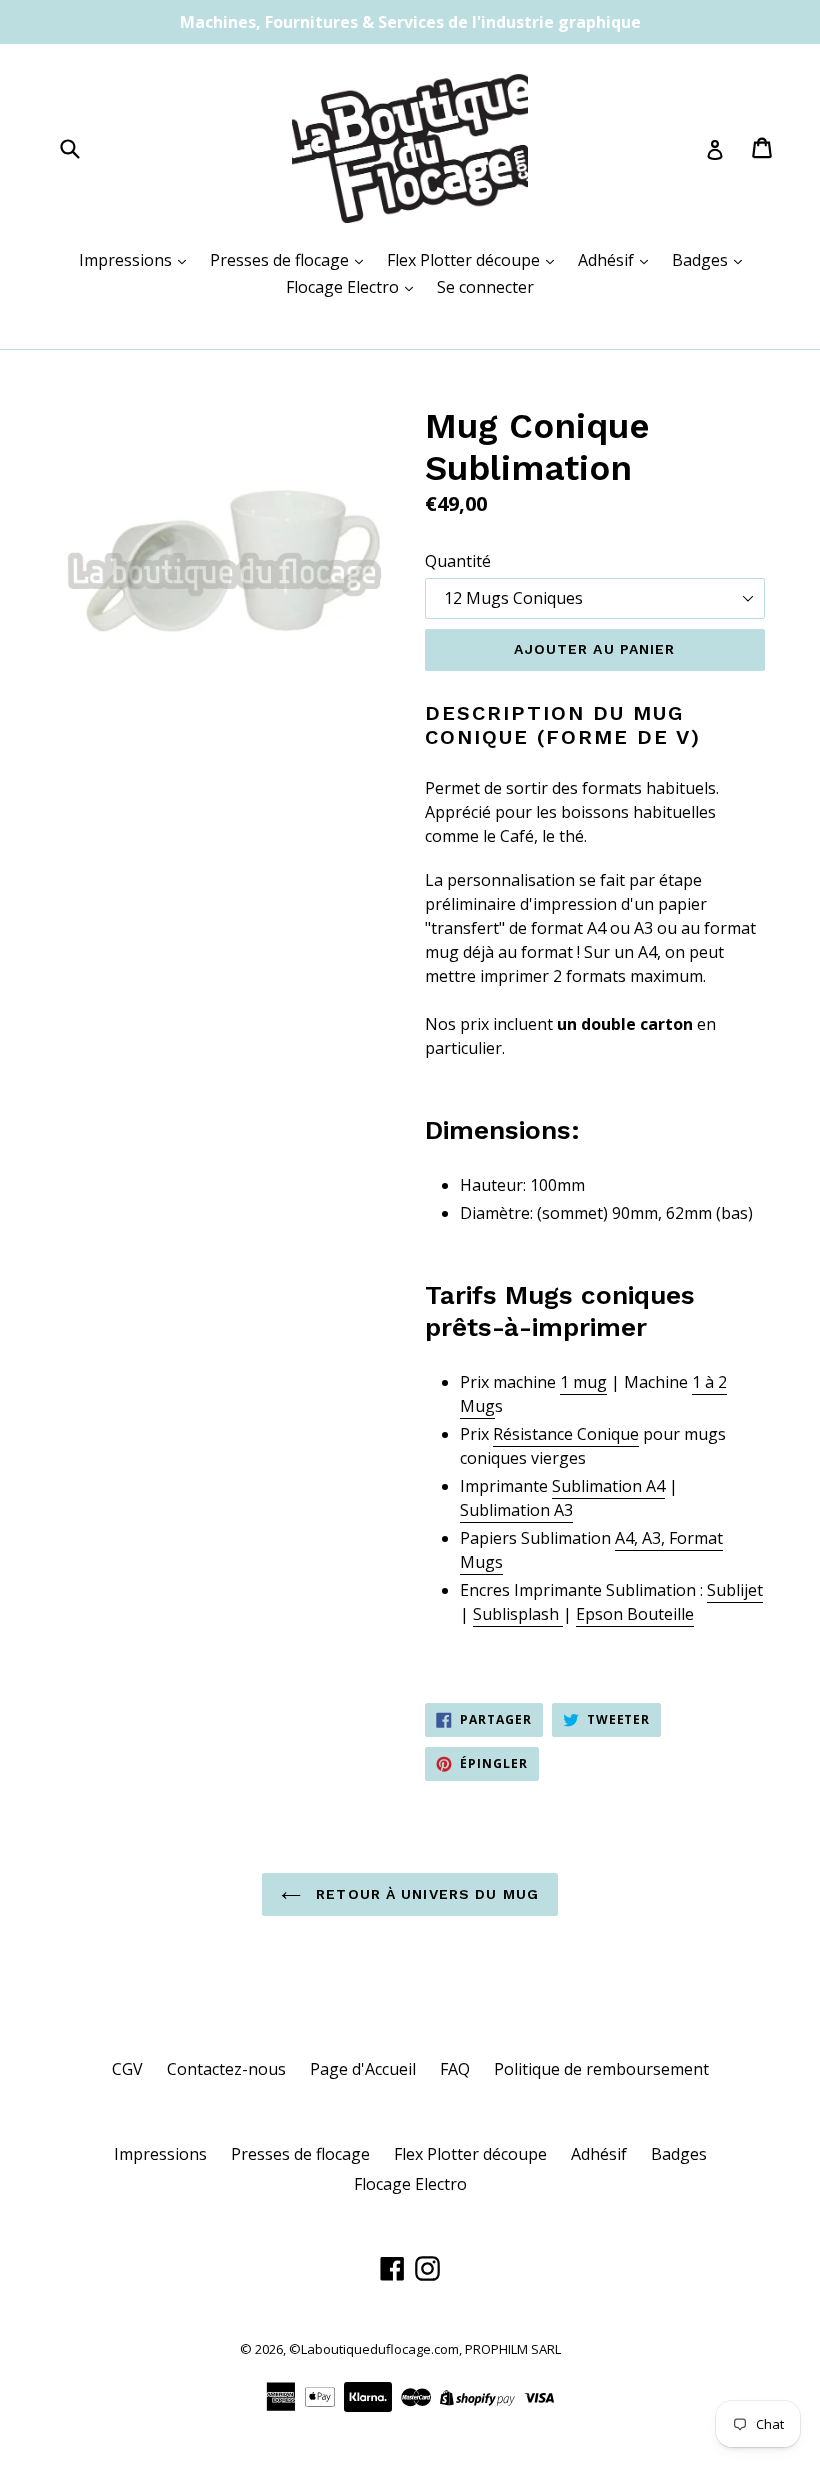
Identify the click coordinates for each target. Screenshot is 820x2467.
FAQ (455, 2069)
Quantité (458, 561)
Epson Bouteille (635, 1614)
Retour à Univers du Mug (425, 1894)
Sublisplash (518, 1614)
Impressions (127, 260)
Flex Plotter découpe (465, 260)
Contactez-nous (226, 2069)
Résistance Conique (566, 1434)
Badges (702, 260)
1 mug (583, 1382)
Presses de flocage (281, 260)
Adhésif (608, 260)
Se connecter (485, 287)
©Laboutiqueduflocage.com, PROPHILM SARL (425, 2349)
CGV (127, 2069)
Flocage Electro (344, 287)
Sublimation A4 (608, 1486)
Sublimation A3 (516, 1510)
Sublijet (735, 1590)
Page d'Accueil (363, 2069)
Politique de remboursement (601, 2069)
